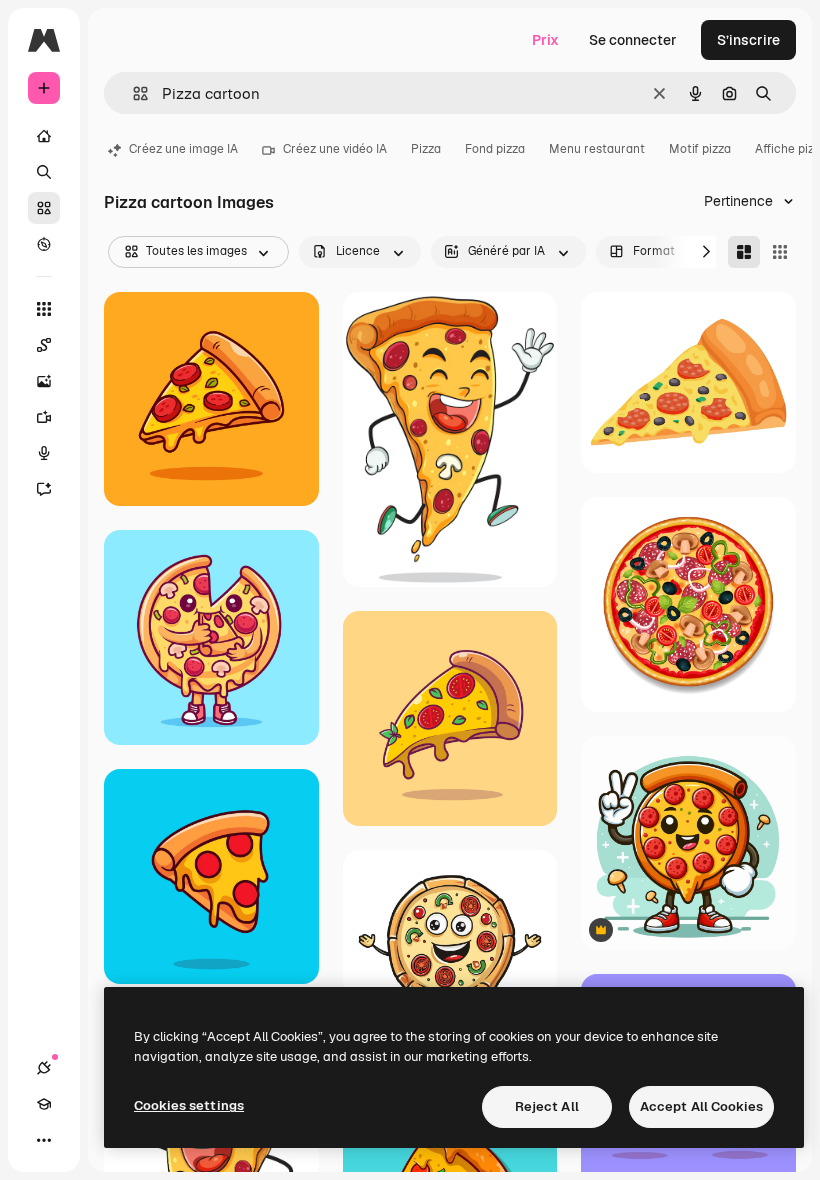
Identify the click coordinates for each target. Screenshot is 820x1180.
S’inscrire (748, 40)
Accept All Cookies (701, 1106)
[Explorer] (44, 244)
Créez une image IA (183, 149)
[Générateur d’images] (44, 381)
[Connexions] (44, 1068)
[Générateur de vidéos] (44, 417)
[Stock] (44, 208)
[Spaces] (44, 345)
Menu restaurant (597, 149)
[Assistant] (44, 489)
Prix (545, 40)
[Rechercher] (44, 172)
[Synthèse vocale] (44, 453)
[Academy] (44, 1104)
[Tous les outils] (44, 309)
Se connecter (633, 40)
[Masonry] (744, 252)
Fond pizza (495, 149)
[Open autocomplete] (132, 93)
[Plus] (44, 1140)
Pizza (426, 149)
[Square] (780, 252)
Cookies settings (189, 1105)
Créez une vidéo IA (335, 149)
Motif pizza (700, 149)
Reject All (547, 1106)
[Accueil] (44, 136)
